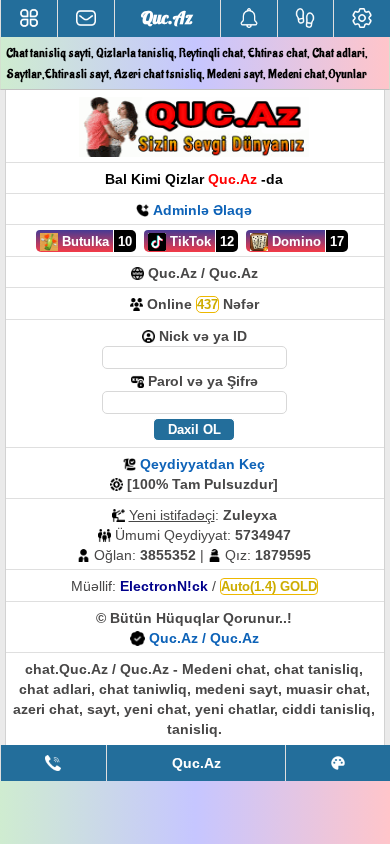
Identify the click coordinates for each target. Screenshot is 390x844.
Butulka (83, 241)
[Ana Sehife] (29, 18)
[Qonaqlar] (306, 18)
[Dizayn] (338, 763)
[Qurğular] (362, 18)
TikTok (188, 241)
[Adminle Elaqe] (53, 763)
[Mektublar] (249, 18)
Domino (294, 241)
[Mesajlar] (86, 18)
